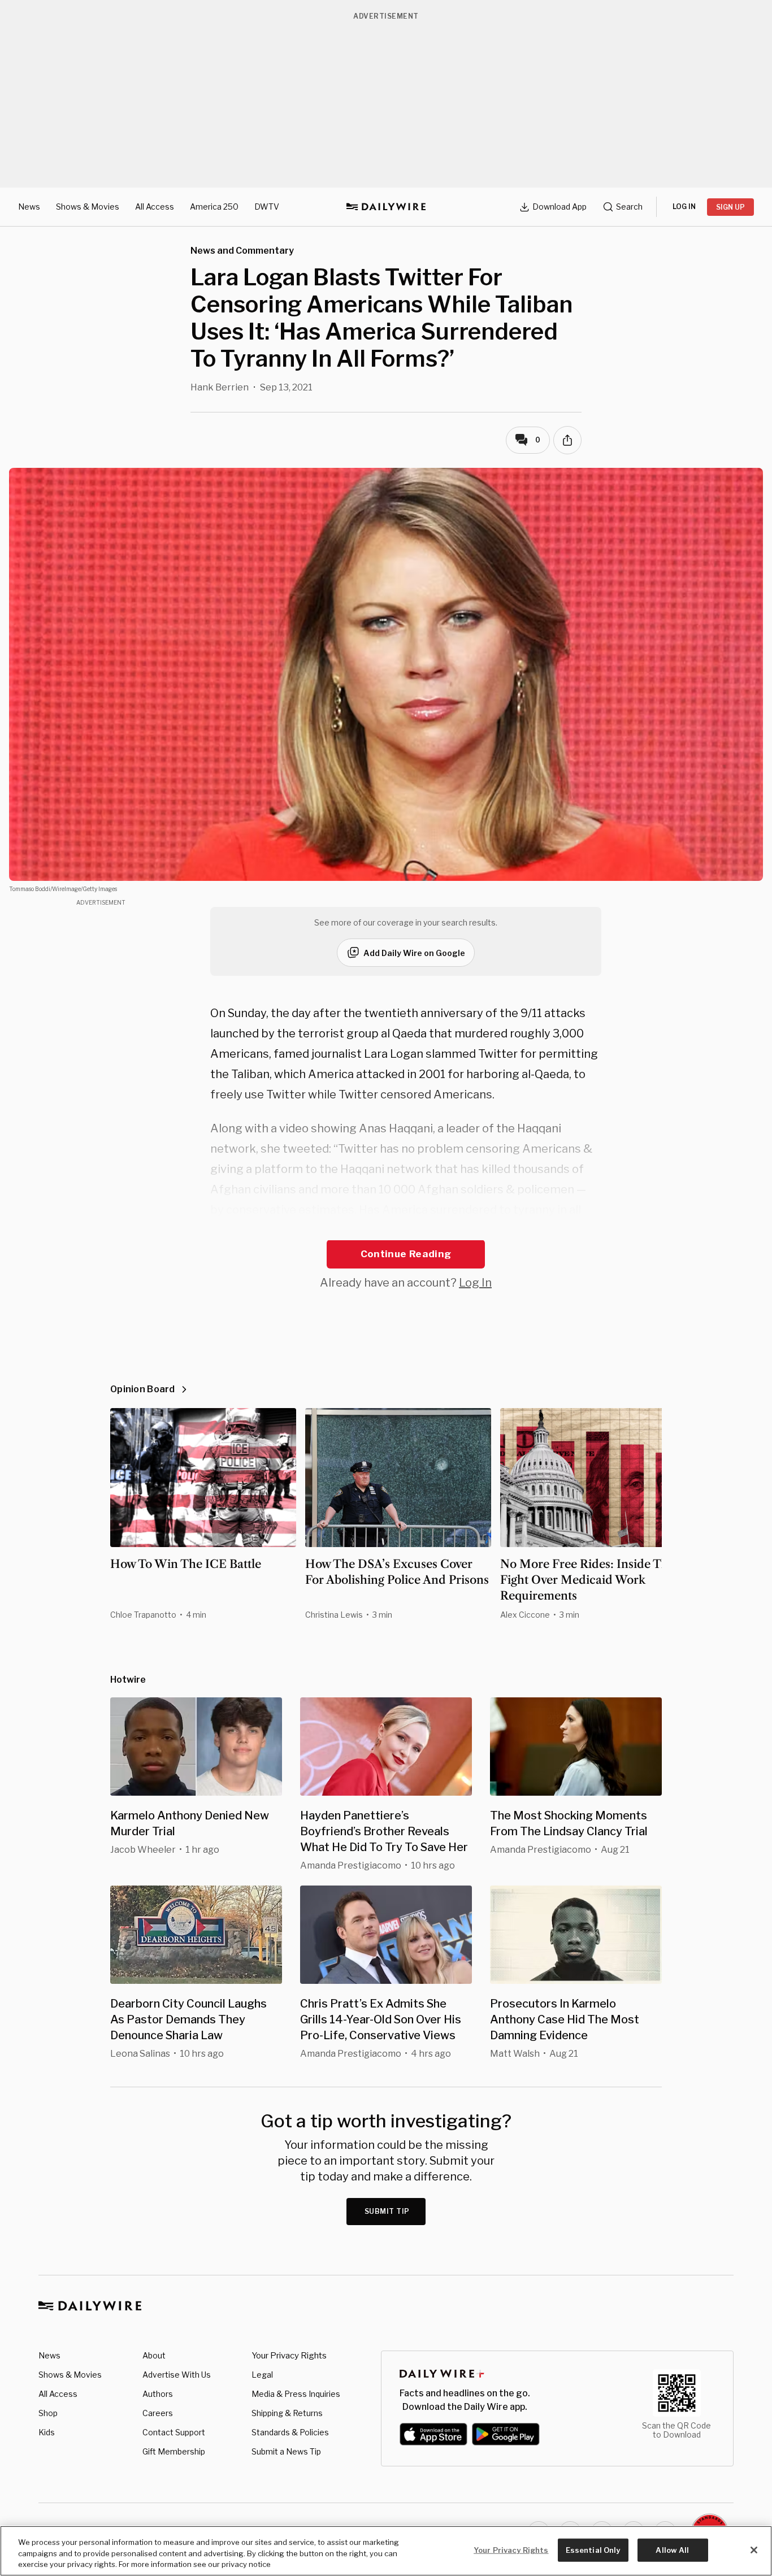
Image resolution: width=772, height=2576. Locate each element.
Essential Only (593, 2549)
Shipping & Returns (287, 2413)
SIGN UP (730, 207)
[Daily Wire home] (386, 207)
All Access (155, 207)
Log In (475, 1283)
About (154, 2355)
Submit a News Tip (286, 2451)
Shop (48, 2413)
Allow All (672, 2549)
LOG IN (684, 207)
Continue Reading (406, 1254)
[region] (386, 2551)
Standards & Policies (290, 2432)
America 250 (214, 207)
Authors (158, 2394)
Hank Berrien (220, 387)
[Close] (754, 2550)
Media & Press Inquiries (296, 2394)
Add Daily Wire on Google (414, 953)
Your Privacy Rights (289, 2356)
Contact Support (174, 2432)
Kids (47, 2432)
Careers (158, 2413)
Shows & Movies (88, 207)
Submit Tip (387, 2211)
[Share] (567, 440)
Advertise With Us (177, 2375)
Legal (262, 2375)
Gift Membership (174, 2451)
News (29, 207)
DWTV (267, 207)
